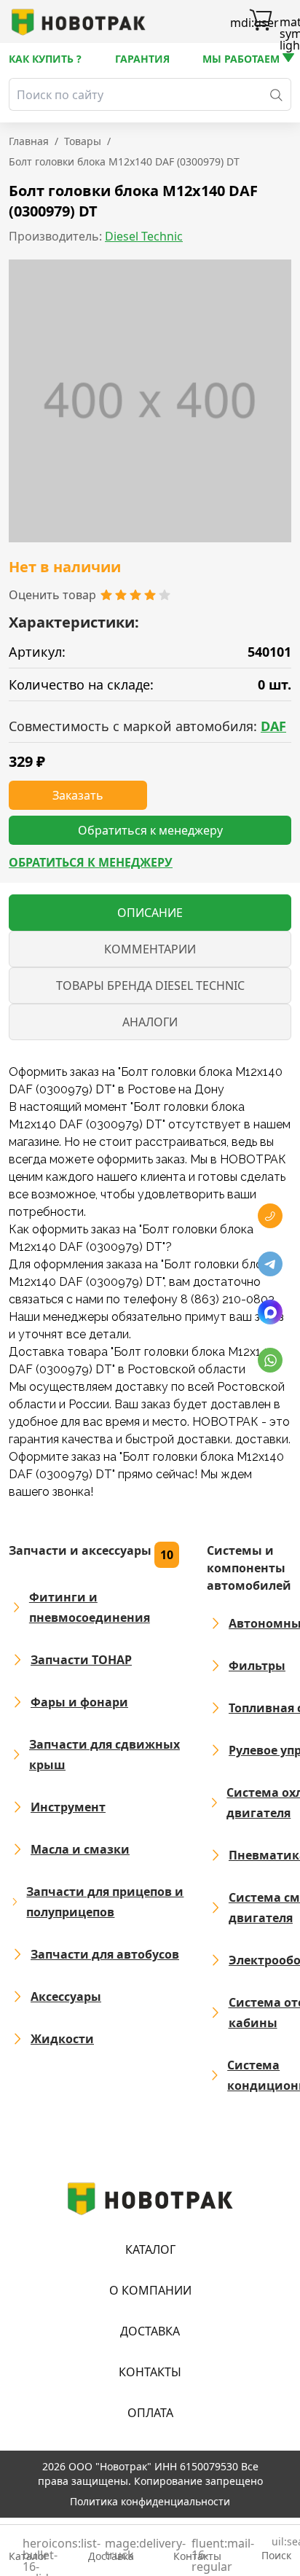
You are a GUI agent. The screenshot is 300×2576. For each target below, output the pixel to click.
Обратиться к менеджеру (91, 862)
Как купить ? (45, 59)
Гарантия (142, 59)
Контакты (150, 2372)
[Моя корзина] (261, 22)
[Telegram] (270, 1264)
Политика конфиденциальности (150, 2501)
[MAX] (270, 1312)
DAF (273, 726)
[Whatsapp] (270, 1360)
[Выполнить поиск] (276, 94)
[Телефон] (270, 1216)
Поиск (276, 2549)
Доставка (150, 2331)
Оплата (150, 2413)
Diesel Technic (144, 236)
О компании (150, 2290)
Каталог (150, 2249)
